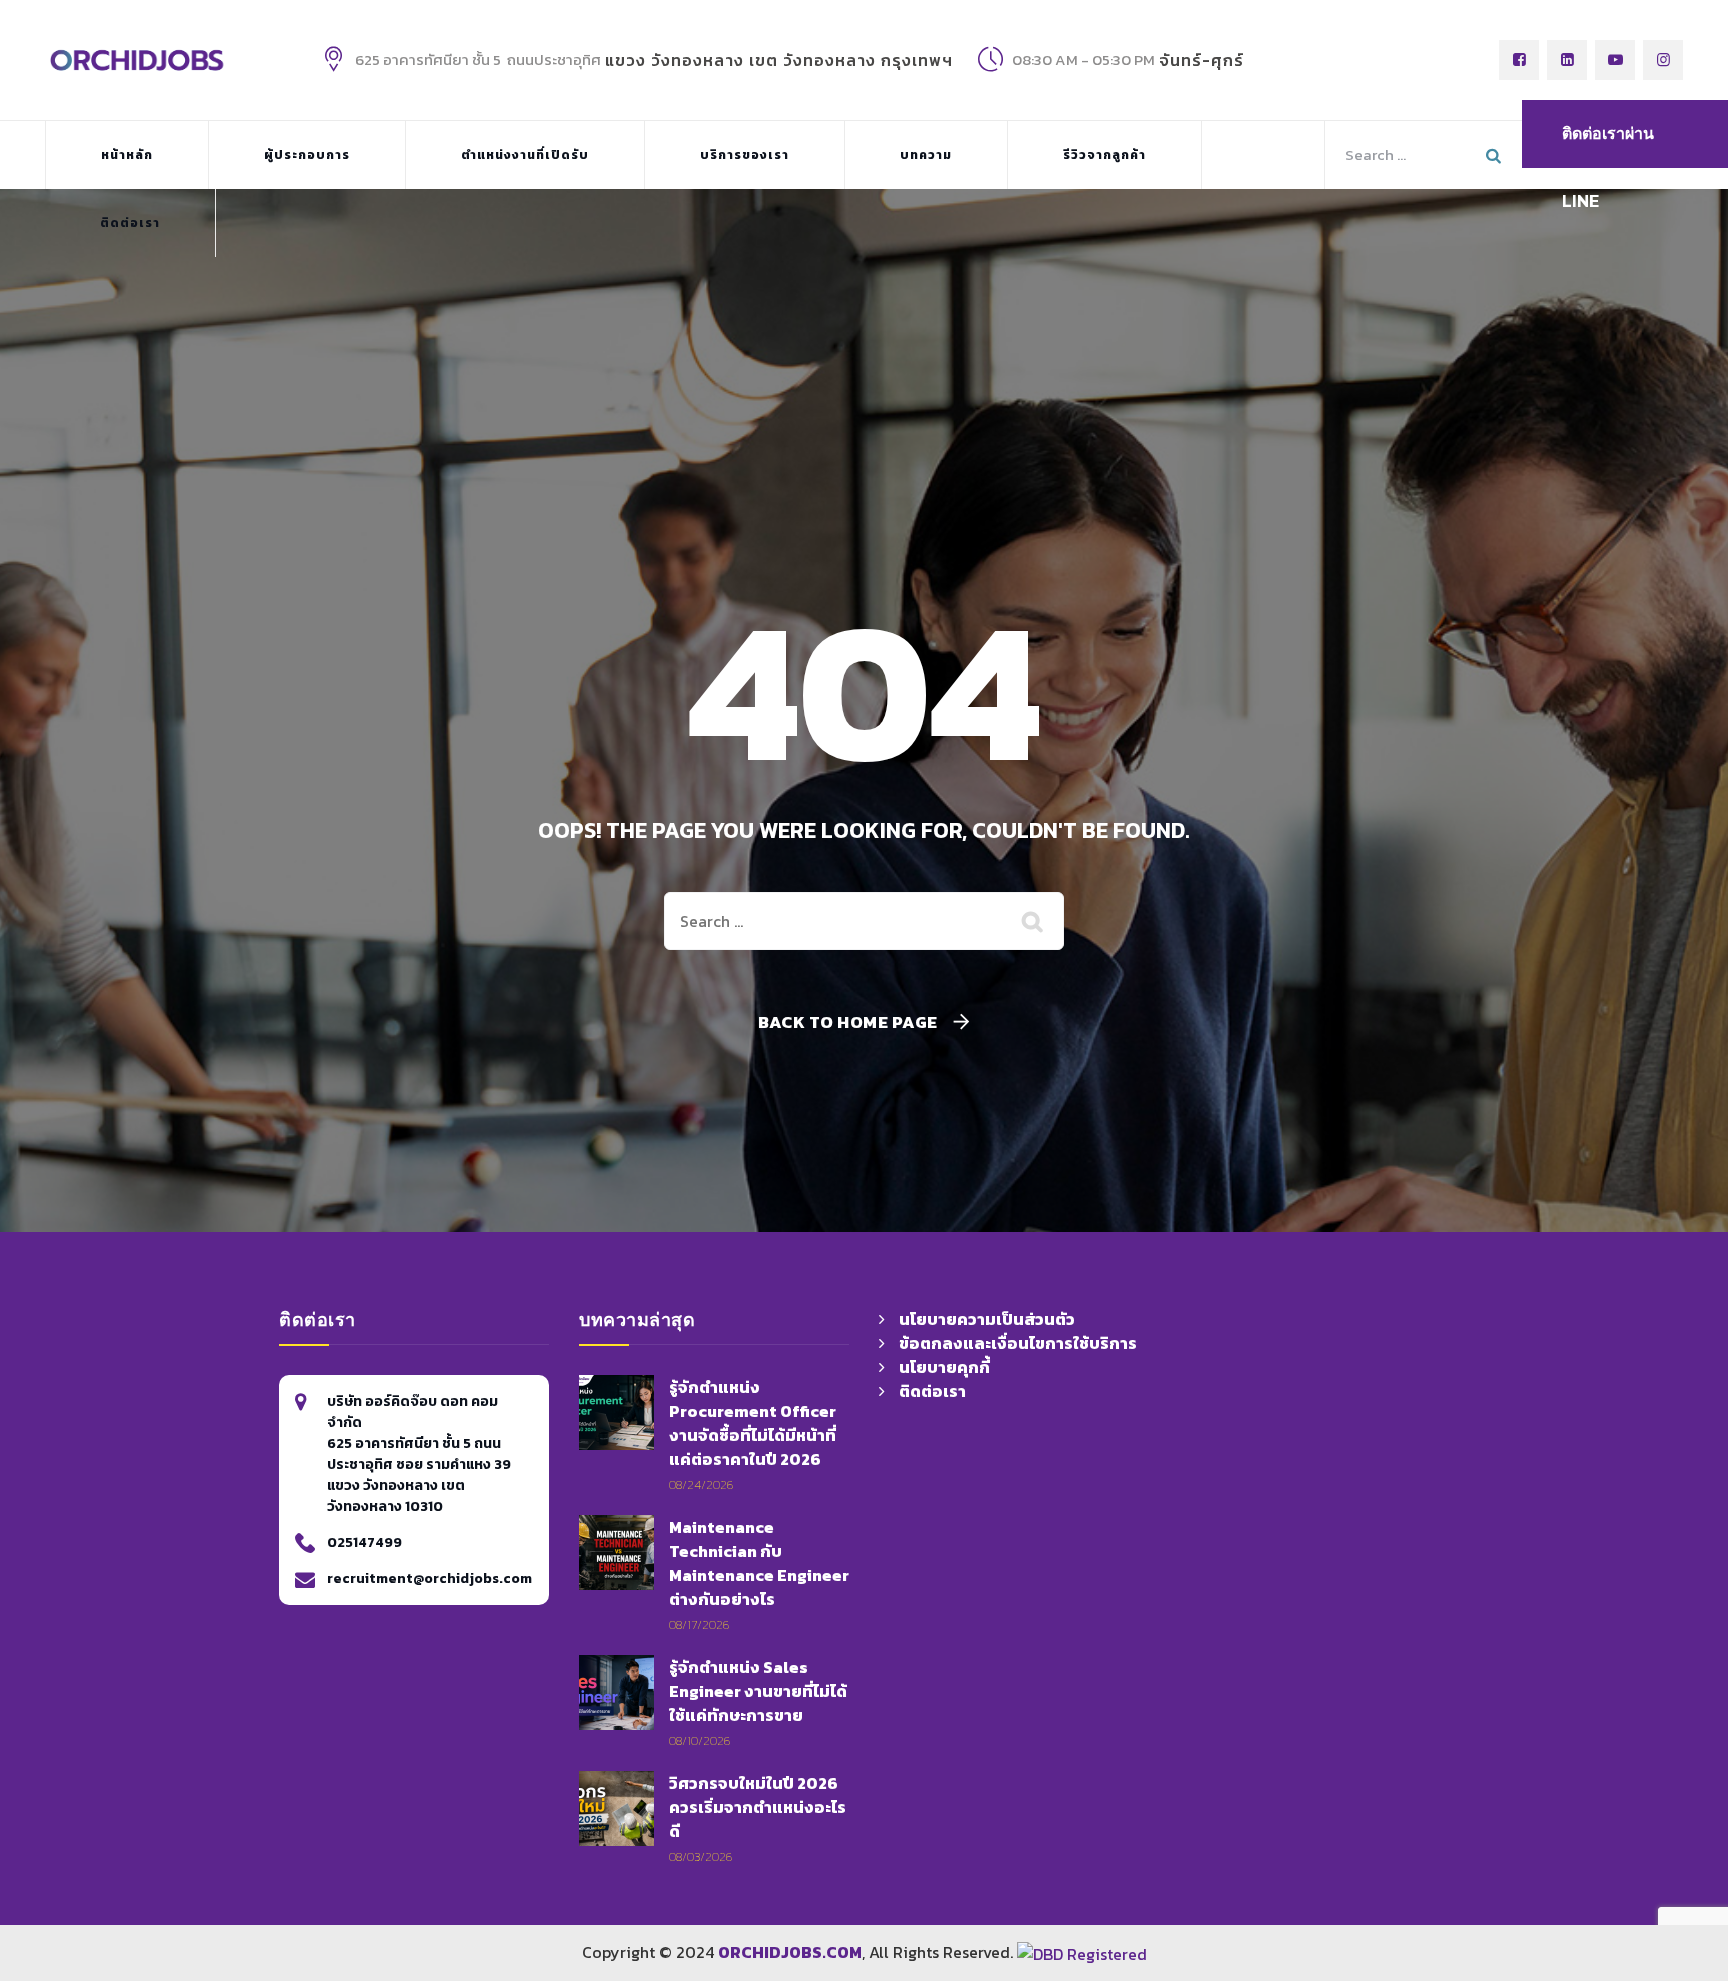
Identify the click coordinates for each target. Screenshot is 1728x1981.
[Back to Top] (1433, 1843)
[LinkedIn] (1567, 60)
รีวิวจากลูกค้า (1104, 155)
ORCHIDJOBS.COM (790, 1952)
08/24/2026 (701, 1484)
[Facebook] (1519, 60)
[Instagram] (1663, 60)
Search (1496, 155)
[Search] (1034, 921)
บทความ (926, 155)
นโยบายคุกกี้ (944, 1367)
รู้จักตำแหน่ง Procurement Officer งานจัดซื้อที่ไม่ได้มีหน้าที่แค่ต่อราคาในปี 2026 (752, 1423)
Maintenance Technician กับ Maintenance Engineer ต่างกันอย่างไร (759, 1563)
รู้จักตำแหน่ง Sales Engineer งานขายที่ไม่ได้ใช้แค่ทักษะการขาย (758, 1691)
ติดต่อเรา (130, 223)
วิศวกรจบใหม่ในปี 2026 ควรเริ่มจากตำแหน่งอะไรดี (757, 1807)
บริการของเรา (744, 155)
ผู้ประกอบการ (307, 155)
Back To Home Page (848, 1022)
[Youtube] (1615, 60)
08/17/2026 (699, 1624)
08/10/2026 (699, 1740)
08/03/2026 (700, 1856)
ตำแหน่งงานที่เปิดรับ (525, 155)
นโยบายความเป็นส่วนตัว (987, 1319)
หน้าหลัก (127, 155)
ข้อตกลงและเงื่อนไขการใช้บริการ (1018, 1343)
